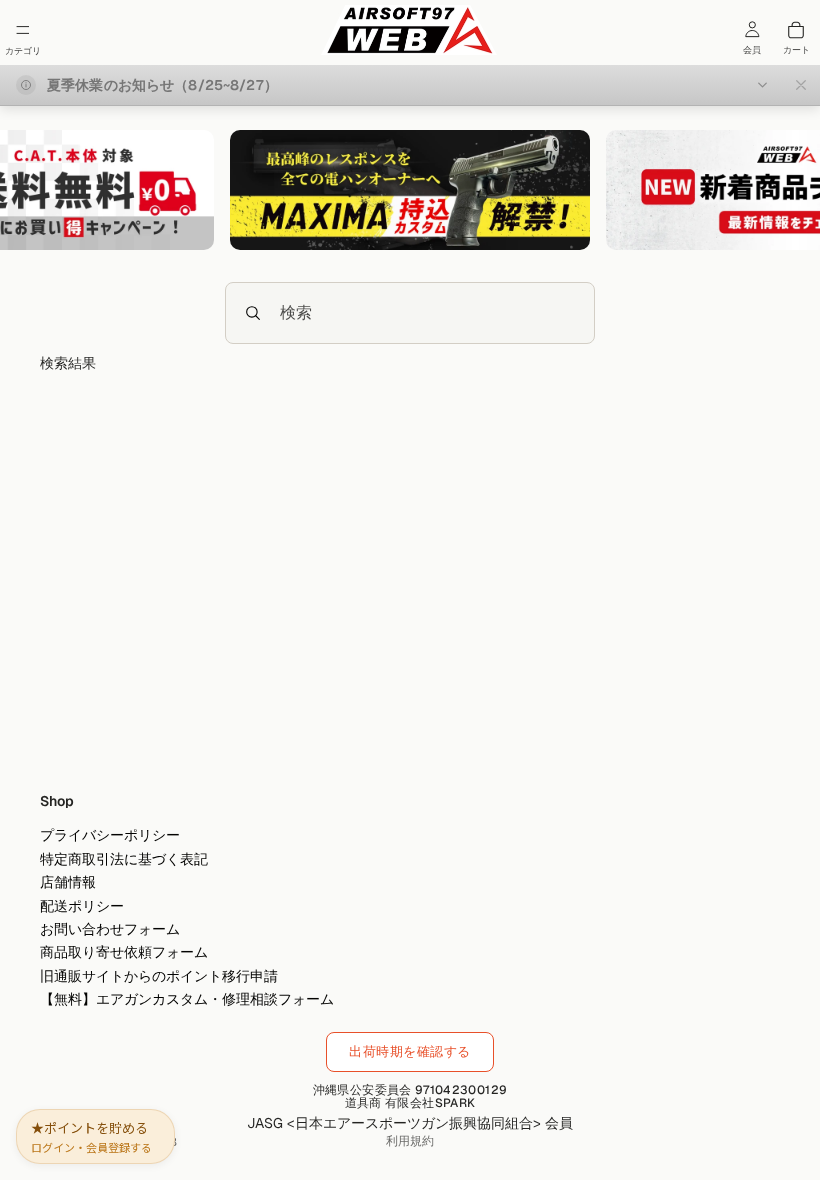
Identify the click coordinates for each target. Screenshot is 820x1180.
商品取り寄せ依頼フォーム (124, 953)
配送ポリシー (82, 906)
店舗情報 (68, 883)
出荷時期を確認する (410, 1051)
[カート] (796, 30)
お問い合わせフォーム (110, 929)
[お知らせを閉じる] (801, 85)
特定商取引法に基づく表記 (124, 859)
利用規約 (410, 1141)
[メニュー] (23, 30)
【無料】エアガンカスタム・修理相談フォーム (187, 999)
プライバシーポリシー (110, 836)
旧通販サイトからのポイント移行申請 (159, 976)
